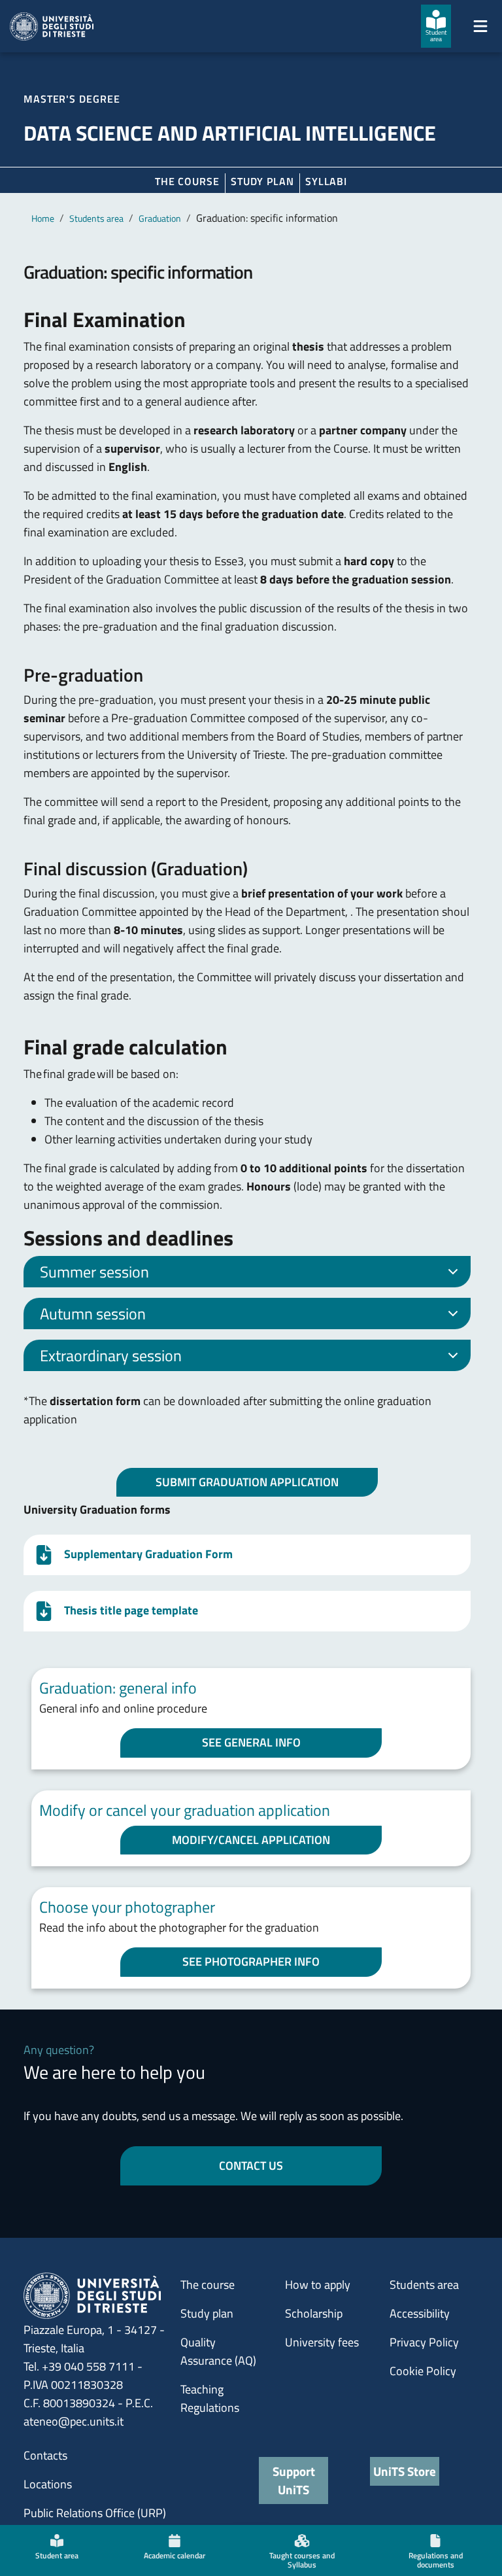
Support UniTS (294, 2480)
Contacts (45, 2455)
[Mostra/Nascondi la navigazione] (480, 26)
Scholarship (314, 2313)
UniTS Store (405, 2471)
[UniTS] (52, 26)
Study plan (262, 181)
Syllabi (326, 181)
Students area (96, 218)
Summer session (94, 1272)
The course (187, 181)
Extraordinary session (111, 1355)
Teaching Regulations (210, 2398)
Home (43, 218)
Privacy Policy (424, 2342)
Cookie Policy (423, 2371)
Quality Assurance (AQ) (218, 2351)
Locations (48, 2484)
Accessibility (420, 2313)
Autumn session (93, 1314)
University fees (322, 2342)
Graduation (160, 218)
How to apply (318, 2285)
